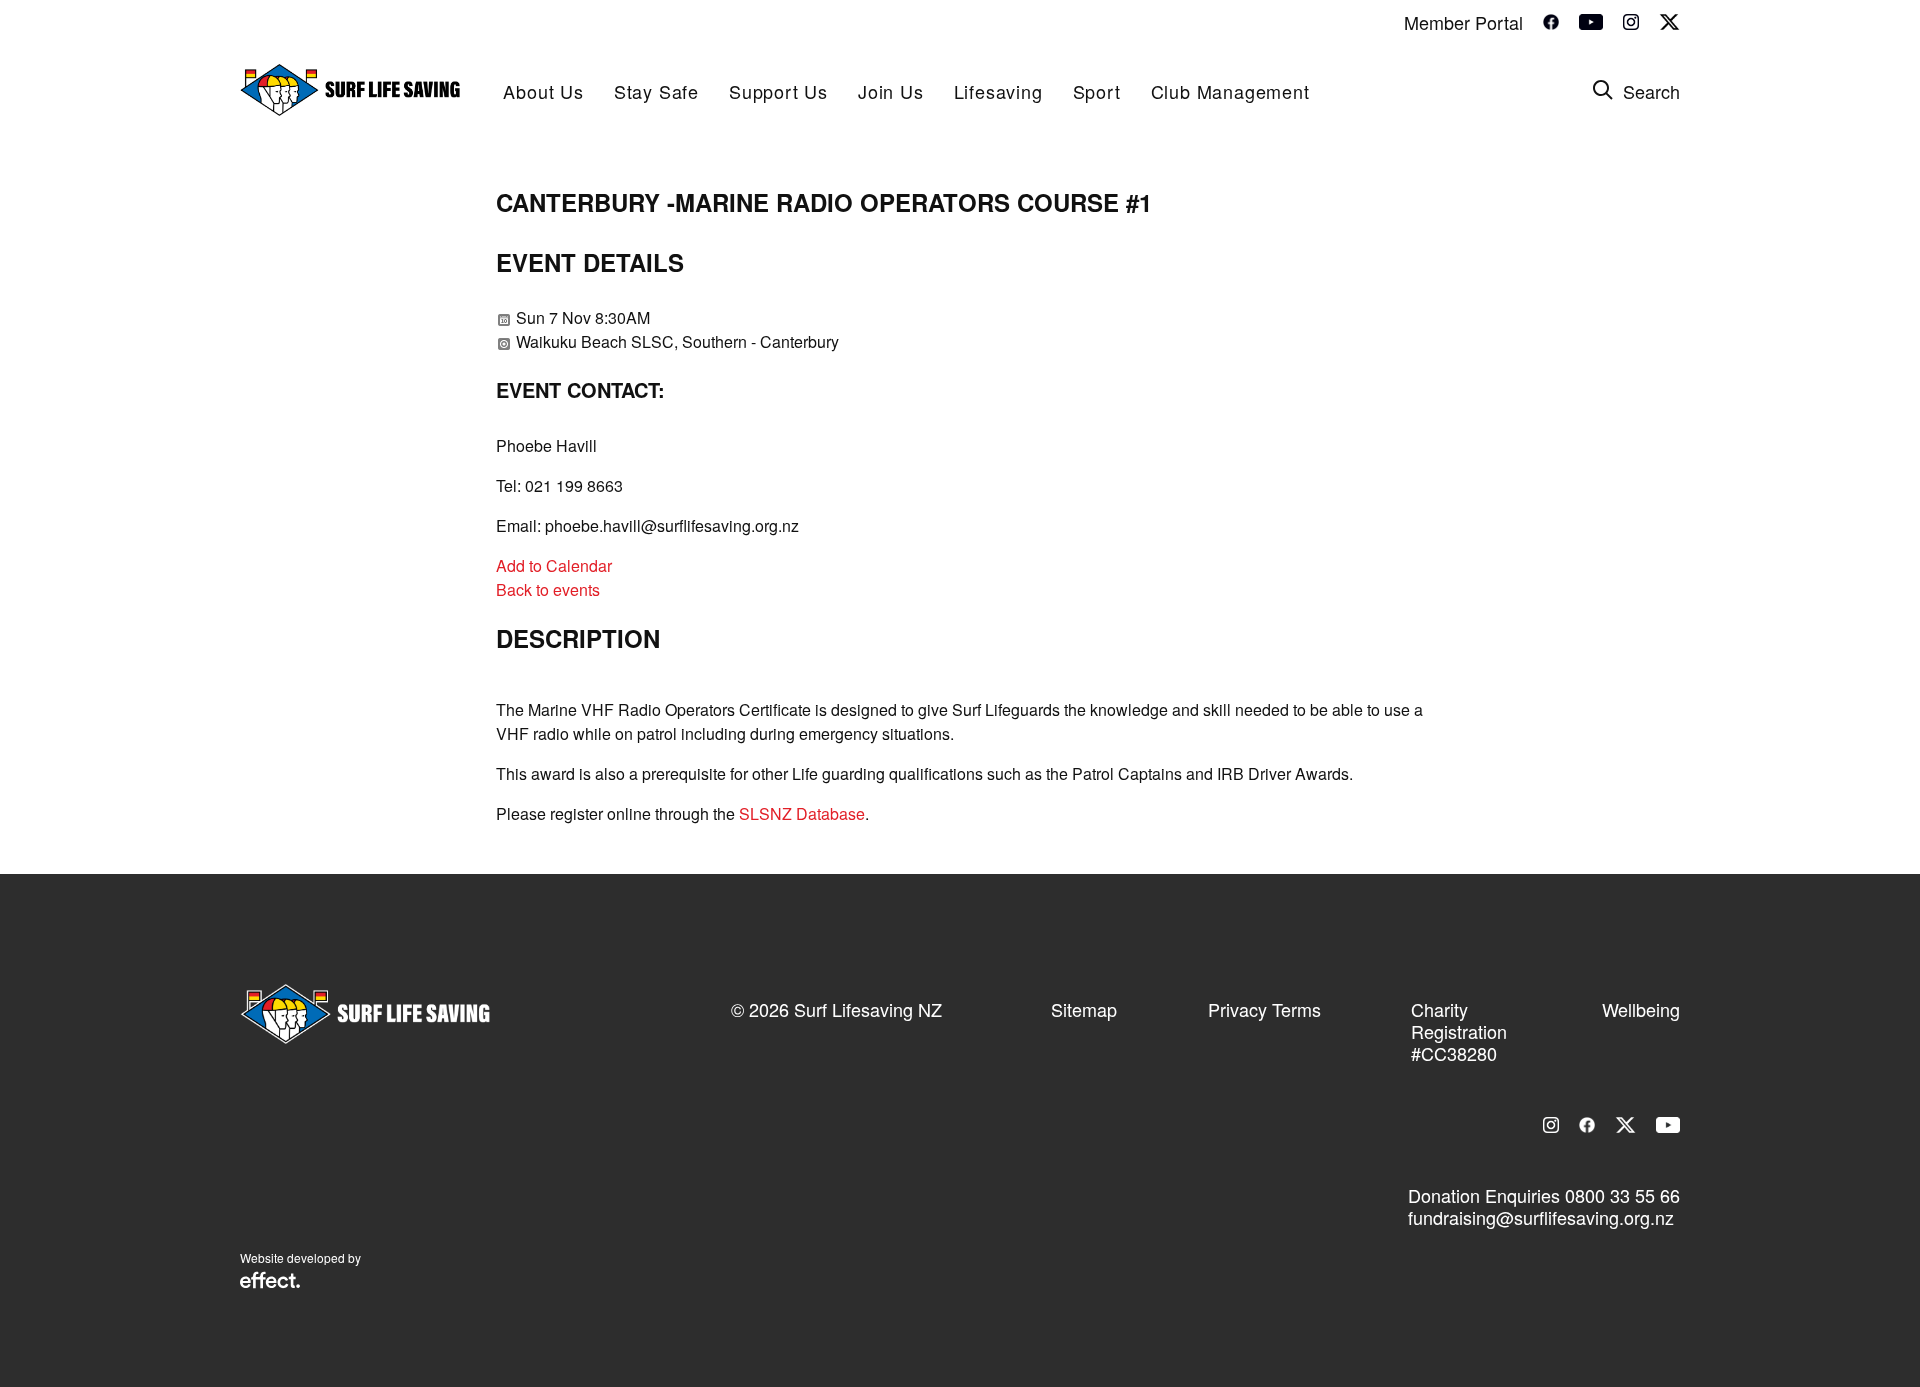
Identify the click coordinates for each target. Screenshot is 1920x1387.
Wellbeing (1641, 1009)
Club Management (1230, 91)
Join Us (891, 91)
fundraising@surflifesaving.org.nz (1541, 1217)
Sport (1097, 91)
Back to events (548, 589)
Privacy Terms (1264, 1009)
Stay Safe (656, 91)
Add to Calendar (554, 565)
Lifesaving (998, 91)
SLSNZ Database (802, 813)
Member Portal (1463, 22)
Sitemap (1084, 1009)
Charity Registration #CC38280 (1459, 1031)
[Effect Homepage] (270, 1282)
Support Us (778, 91)
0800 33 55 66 (1622, 1195)
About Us (543, 91)
